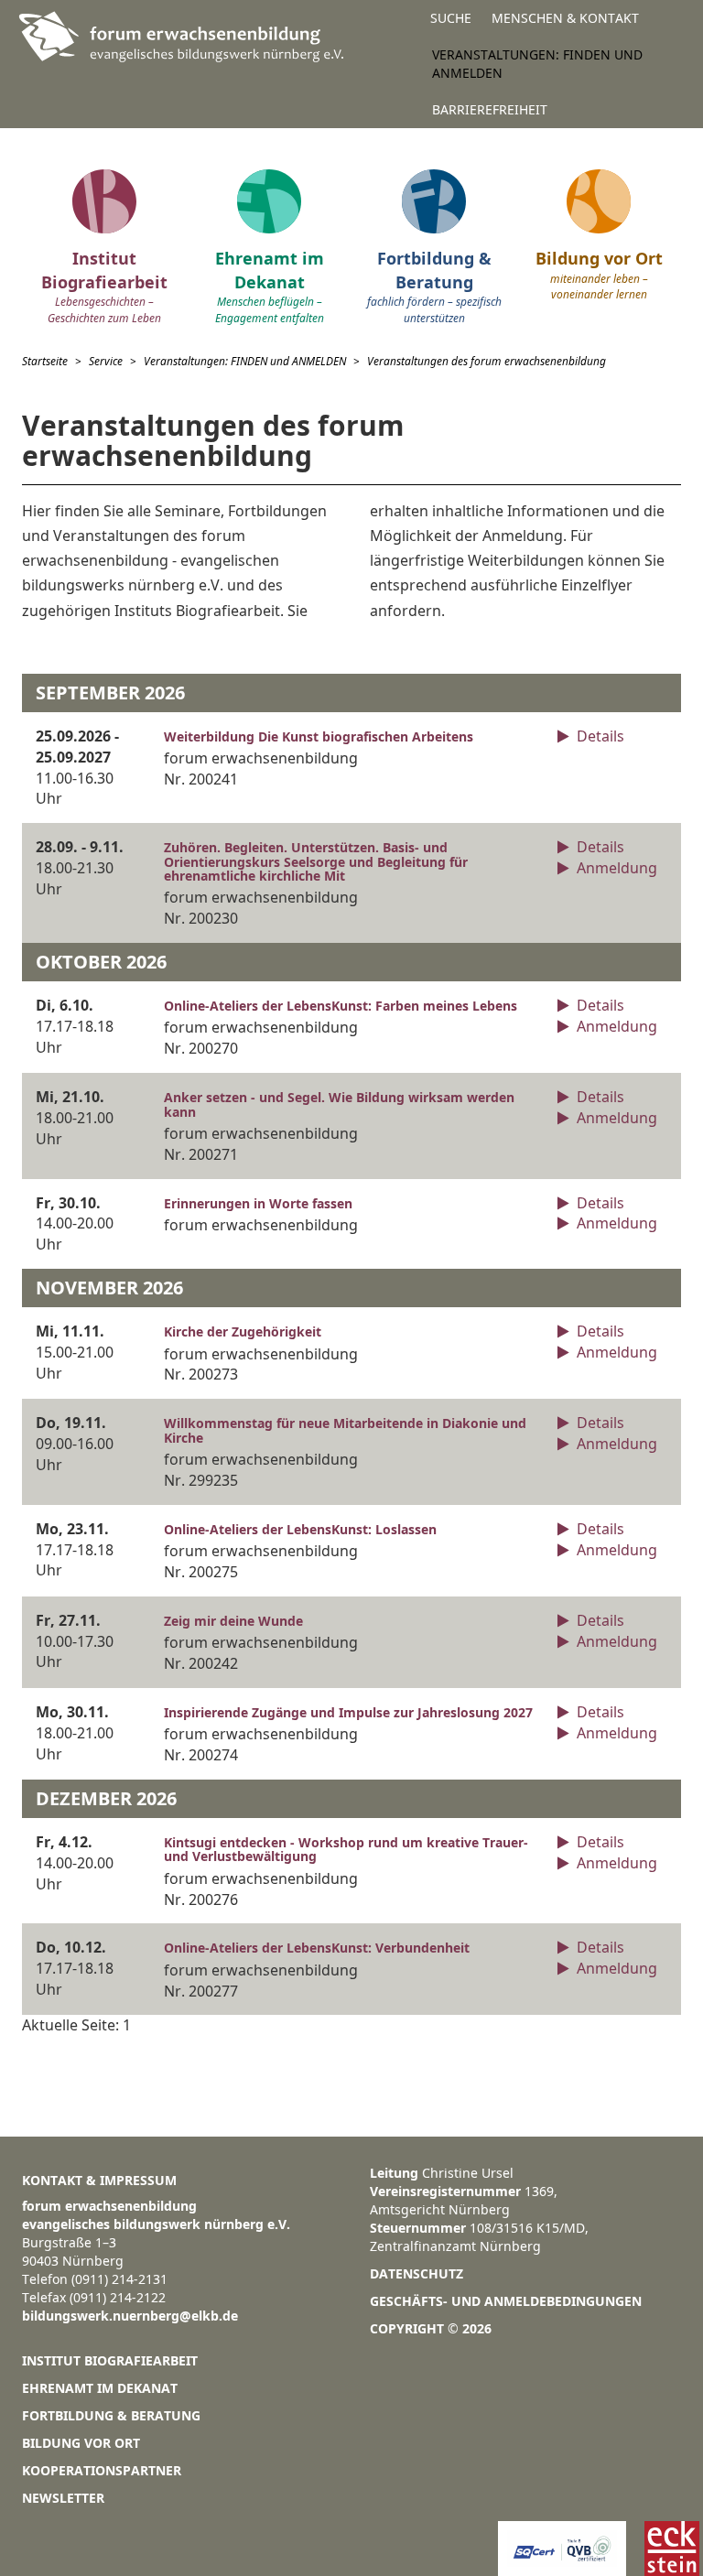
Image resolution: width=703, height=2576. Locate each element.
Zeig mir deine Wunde (233, 1621)
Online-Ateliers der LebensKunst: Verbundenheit (317, 1948)
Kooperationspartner (102, 2470)
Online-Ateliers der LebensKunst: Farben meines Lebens (341, 1006)
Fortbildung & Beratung (111, 2415)
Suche (451, 18)
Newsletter (63, 2498)
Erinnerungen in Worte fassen (258, 1203)
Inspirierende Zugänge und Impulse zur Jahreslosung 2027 (348, 1712)
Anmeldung (615, 868)
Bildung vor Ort (81, 2443)
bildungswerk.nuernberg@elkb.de (130, 2316)
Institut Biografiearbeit (110, 2360)
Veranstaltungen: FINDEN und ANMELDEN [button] (537, 64)
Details (599, 736)
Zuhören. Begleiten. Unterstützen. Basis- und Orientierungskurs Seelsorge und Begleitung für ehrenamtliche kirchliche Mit (316, 861)
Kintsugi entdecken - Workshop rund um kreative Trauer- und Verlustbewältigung (346, 1849)
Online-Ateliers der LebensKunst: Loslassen (300, 1529)
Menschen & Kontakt (565, 18)
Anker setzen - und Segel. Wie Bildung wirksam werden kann (339, 1104)
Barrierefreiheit (490, 109)
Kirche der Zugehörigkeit (243, 1331)
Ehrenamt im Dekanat (100, 2388)
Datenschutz (416, 2273)
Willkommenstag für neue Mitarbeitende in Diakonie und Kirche (345, 1430)
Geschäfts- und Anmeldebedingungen (506, 2301)
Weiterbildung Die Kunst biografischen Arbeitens (319, 736)
